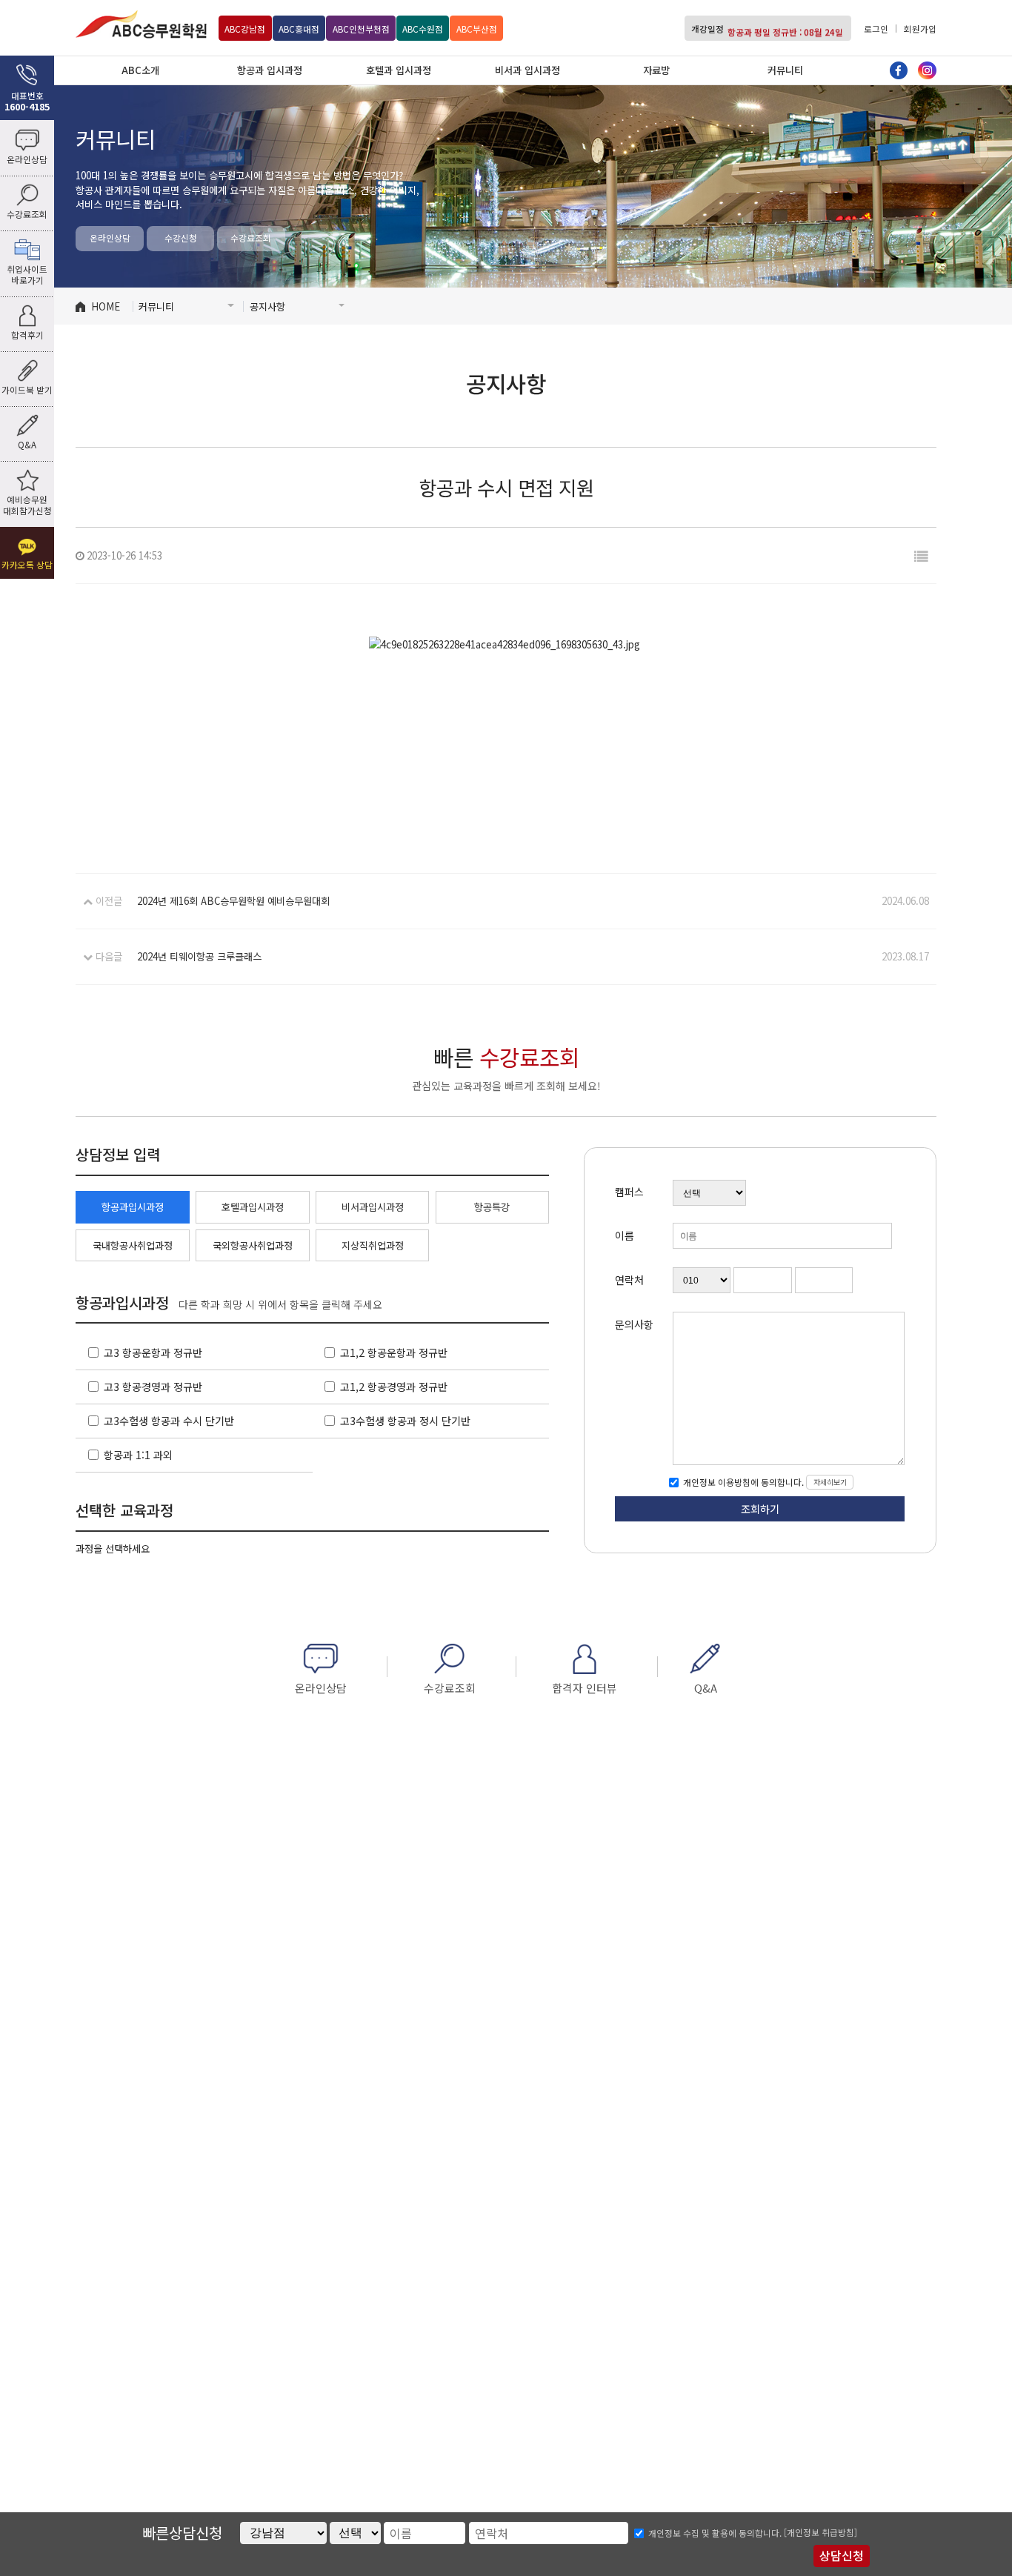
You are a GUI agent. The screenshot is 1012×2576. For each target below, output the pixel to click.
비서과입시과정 (373, 1207)
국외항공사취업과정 (253, 1245)
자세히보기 (830, 1482)
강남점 (245, 29)
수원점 (423, 29)
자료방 (656, 70)
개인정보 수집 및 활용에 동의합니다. (715, 2533)
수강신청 (181, 238)
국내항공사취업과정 (133, 1245)
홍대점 (299, 29)
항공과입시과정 (133, 1207)
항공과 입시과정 (270, 70)
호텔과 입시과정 (399, 70)
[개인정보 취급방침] (820, 2532)
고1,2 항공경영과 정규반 (394, 1387)
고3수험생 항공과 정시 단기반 (405, 1421)
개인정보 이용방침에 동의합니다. (742, 1482)
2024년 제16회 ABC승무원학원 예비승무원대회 (233, 901)
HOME (106, 306)
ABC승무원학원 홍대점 (141, 24)
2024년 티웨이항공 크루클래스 (199, 956)
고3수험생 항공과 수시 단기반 (169, 1421)
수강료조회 (251, 238)
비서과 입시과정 (527, 70)
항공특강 (492, 1207)
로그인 (876, 29)
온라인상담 (110, 238)
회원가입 (920, 29)
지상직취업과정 (373, 1245)
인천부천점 (361, 29)
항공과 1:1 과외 (138, 1455)
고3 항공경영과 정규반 (153, 1387)
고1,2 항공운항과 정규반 (394, 1352)
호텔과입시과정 (253, 1207)
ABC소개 (140, 70)
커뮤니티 (785, 70)
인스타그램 (927, 70)
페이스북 (899, 70)
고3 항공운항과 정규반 (153, 1352)
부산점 (477, 29)
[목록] (921, 555)
